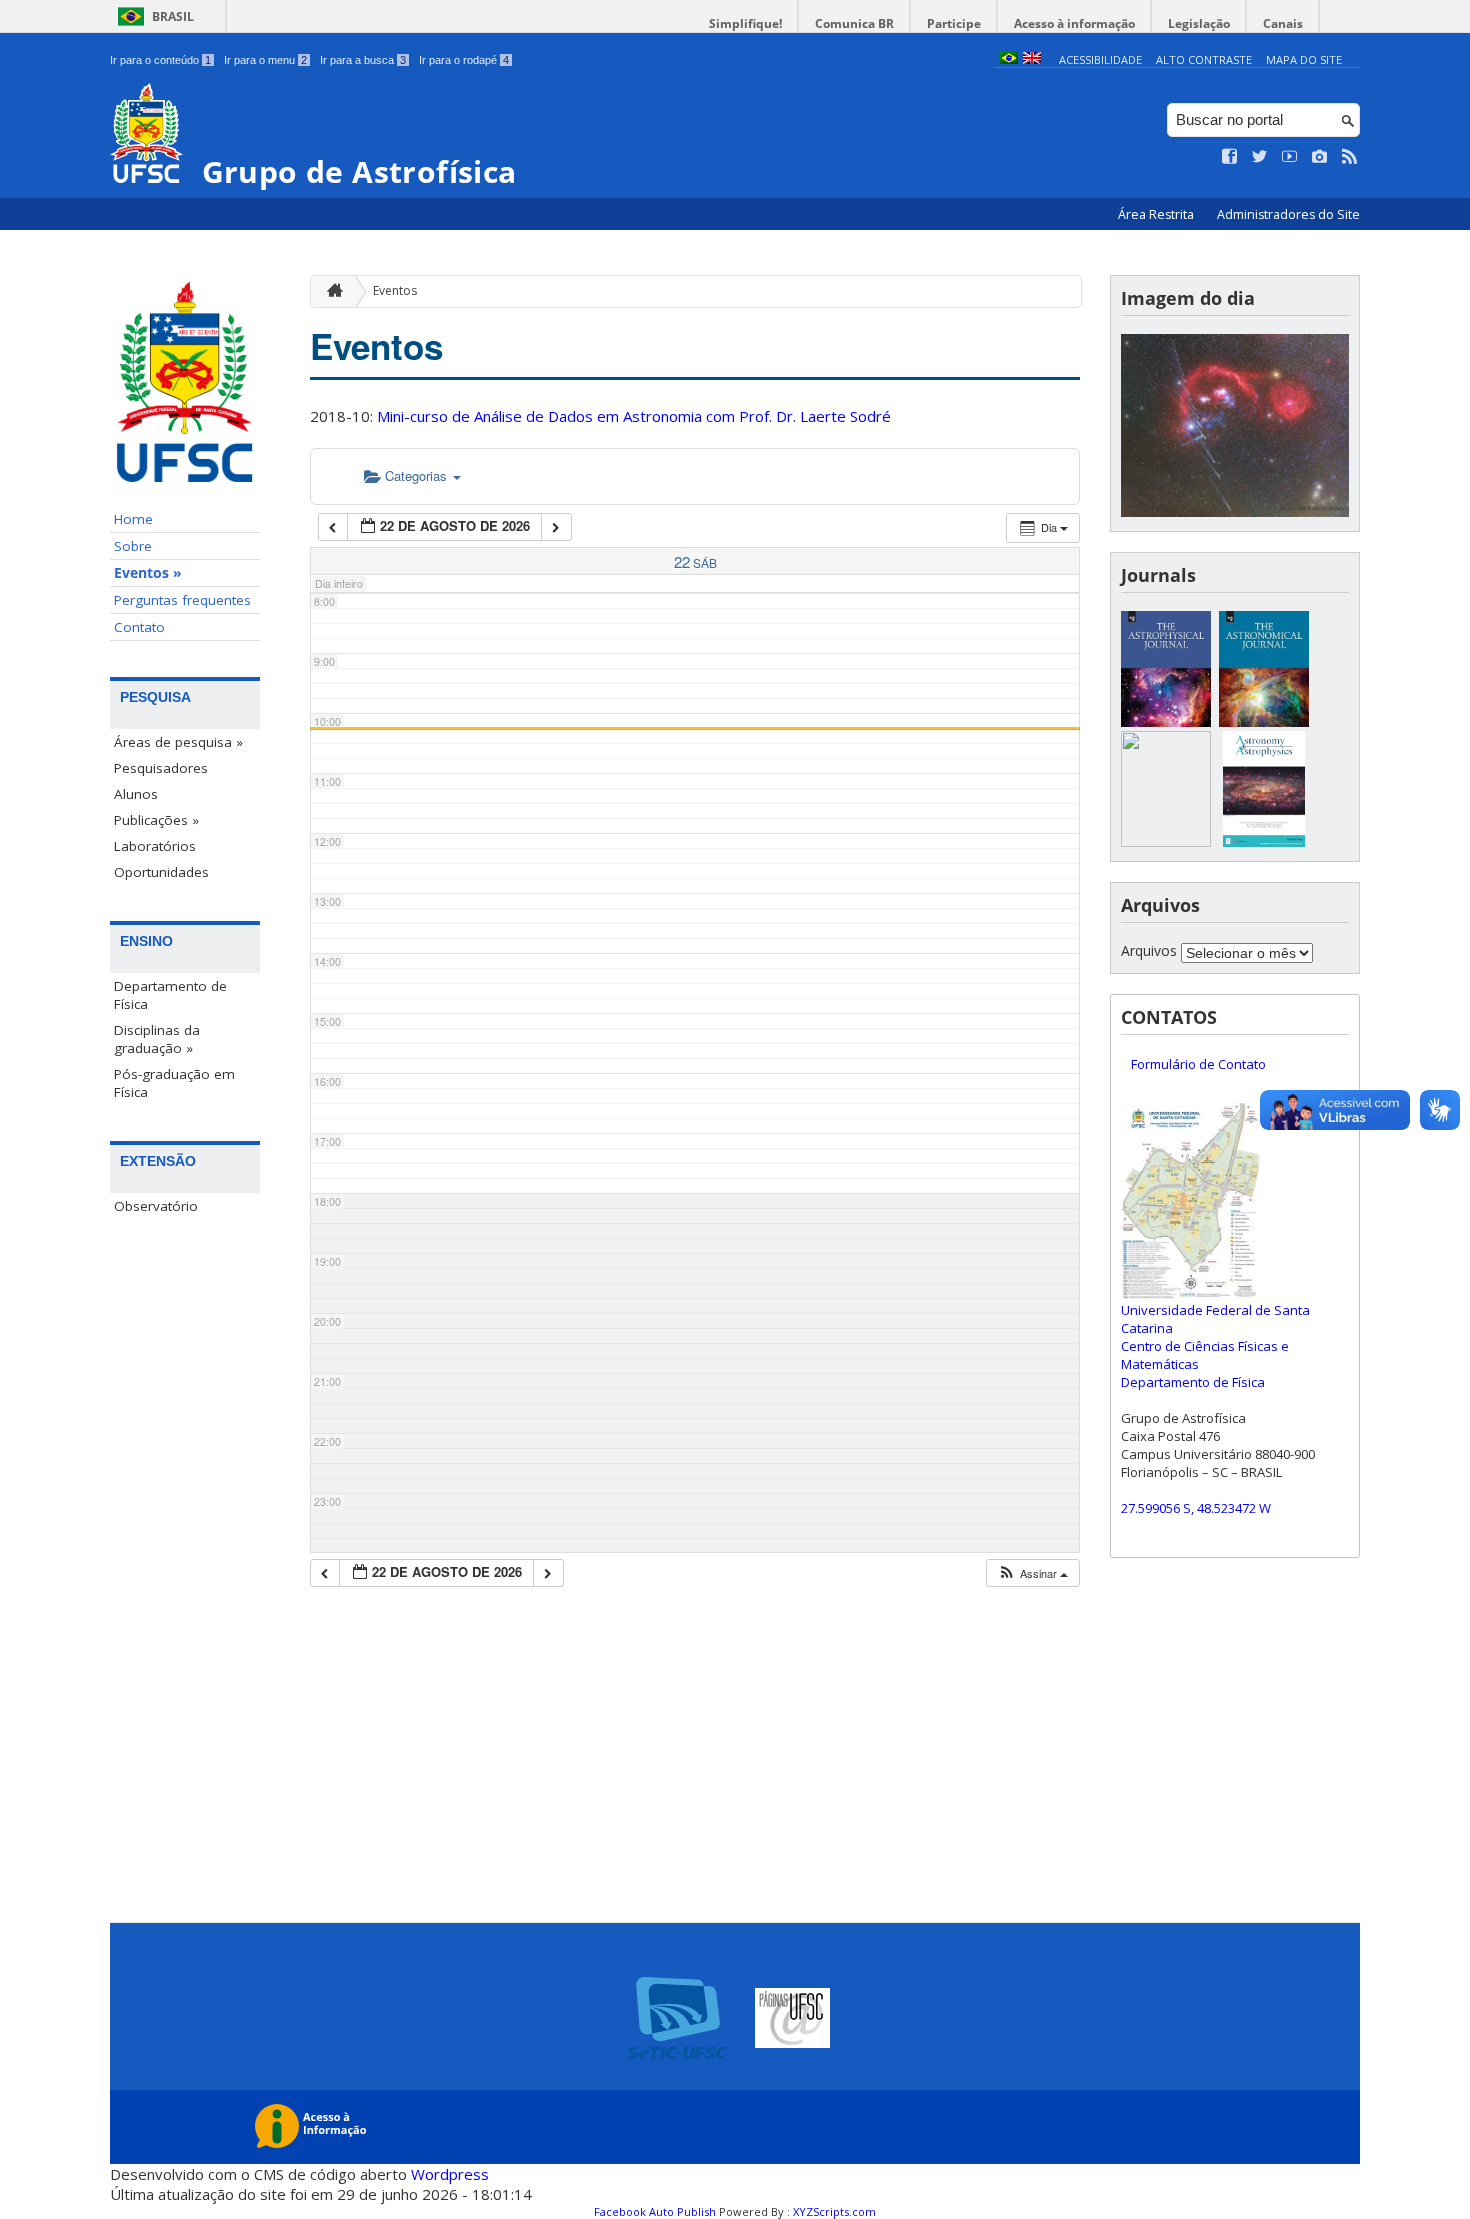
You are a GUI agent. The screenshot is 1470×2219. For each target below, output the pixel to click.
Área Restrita (1157, 214)
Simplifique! (745, 23)
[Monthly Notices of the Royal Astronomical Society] (1166, 841)
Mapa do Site (1304, 59)
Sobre (133, 546)
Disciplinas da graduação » (157, 1039)
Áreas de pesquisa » (178, 742)
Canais (1283, 23)
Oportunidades (161, 872)
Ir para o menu (265, 60)
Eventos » (148, 573)
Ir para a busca (363, 60)
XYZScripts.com (834, 2211)
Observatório (156, 1206)
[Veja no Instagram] (1320, 157)
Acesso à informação (1074, 23)
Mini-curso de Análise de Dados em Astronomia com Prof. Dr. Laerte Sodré (634, 416)
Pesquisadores (161, 768)
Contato (139, 627)
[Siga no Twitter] (1260, 157)
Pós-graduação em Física (174, 1083)
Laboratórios (155, 846)
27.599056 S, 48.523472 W (1196, 1508)
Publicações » (156, 820)
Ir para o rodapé (464, 60)
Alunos (136, 794)
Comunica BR (854, 23)
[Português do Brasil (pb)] (1009, 59)
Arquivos (1149, 950)
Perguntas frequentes (182, 600)
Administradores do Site (1288, 214)
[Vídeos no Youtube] (1290, 157)
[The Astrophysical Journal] (1166, 721)
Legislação (1199, 23)
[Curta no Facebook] (1230, 157)
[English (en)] (1032, 59)
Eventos (395, 290)
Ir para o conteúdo (160, 60)
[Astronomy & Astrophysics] (1264, 841)
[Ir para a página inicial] (330, 291)
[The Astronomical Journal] (1264, 721)
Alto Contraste (1204, 59)
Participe (954, 23)
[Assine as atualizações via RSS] (1350, 157)
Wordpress (450, 2174)
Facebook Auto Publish (655, 2211)
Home (133, 519)
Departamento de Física (170, 995)
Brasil (173, 16)
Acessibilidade (1100, 59)
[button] (1032, 1573)
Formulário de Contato (1198, 1064)
